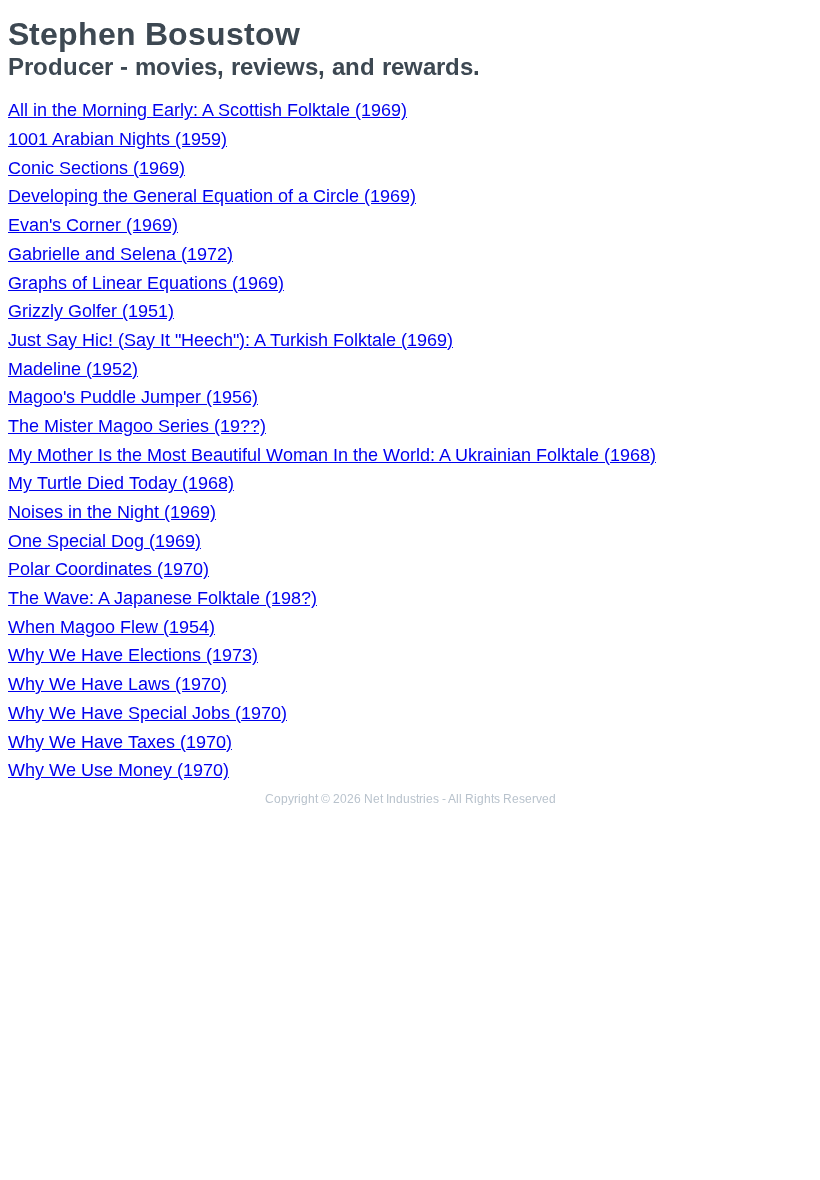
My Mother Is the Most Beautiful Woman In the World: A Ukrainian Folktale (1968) (332, 455)
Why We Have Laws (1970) (117, 684)
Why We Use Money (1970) (118, 770)
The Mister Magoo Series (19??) (137, 426)
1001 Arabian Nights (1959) (117, 139)
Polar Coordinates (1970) (108, 569)
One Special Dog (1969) (104, 541)
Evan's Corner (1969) (93, 225)
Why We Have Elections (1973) (133, 655)
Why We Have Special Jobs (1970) (147, 713)
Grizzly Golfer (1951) (91, 311)
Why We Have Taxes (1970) (120, 742)
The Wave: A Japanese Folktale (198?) (162, 598)
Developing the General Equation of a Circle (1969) (212, 196)
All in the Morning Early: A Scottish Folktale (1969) (207, 110)
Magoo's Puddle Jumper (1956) (133, 397)
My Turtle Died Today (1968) (121, 483)
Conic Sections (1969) (96, 168)
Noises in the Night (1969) (112, 512)
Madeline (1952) (73, 369)
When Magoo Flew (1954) (111, 627)
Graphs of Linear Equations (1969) (146, 283)
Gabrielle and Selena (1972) (120, 254)
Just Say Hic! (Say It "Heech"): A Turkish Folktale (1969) (230, 340)
